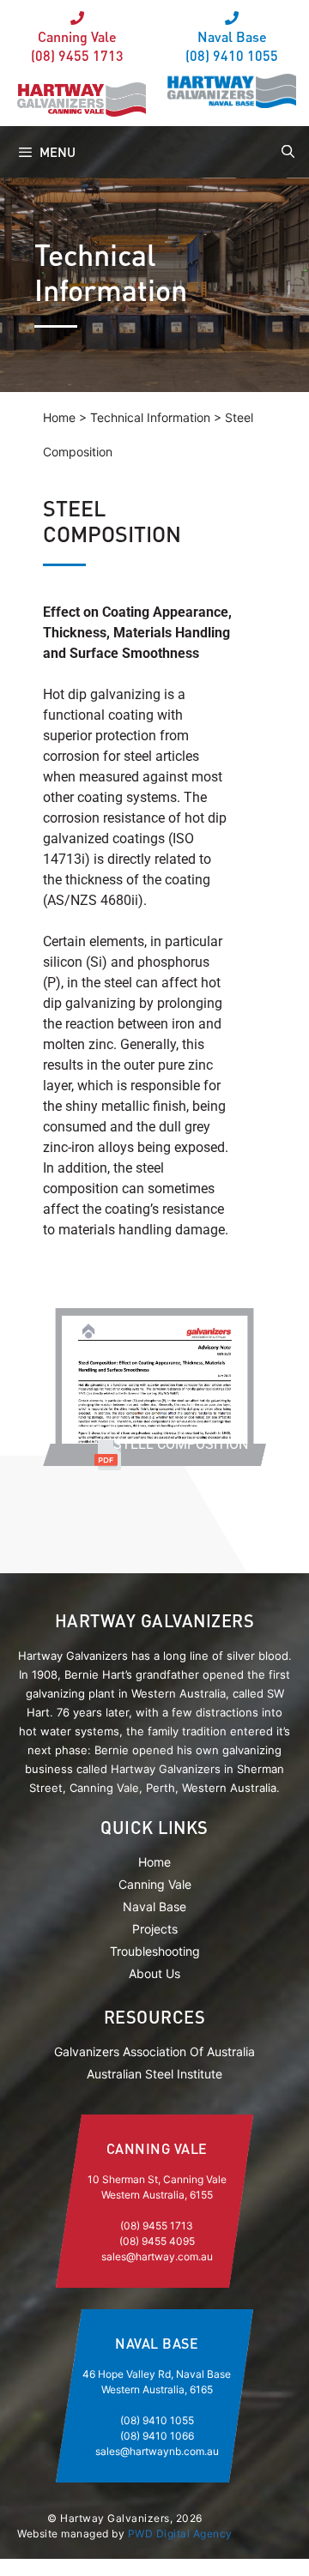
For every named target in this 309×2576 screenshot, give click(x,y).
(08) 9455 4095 (157, 2241)
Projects (155, 1929)
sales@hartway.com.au (157, 2256)
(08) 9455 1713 (157, 2226)
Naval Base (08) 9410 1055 (232, 46)
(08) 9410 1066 (157, 2436)
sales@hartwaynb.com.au (157, 2451)
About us (154, 1973)
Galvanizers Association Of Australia (154, 2051)
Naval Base (154, 1906)
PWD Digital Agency (180, 2534)
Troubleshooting (155, 1951)
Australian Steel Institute (154, 2074)
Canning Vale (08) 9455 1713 (77, 46)
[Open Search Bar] (286, 152)
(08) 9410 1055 (157, 2420)
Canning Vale (155, 1884)
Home (154, 1862)
